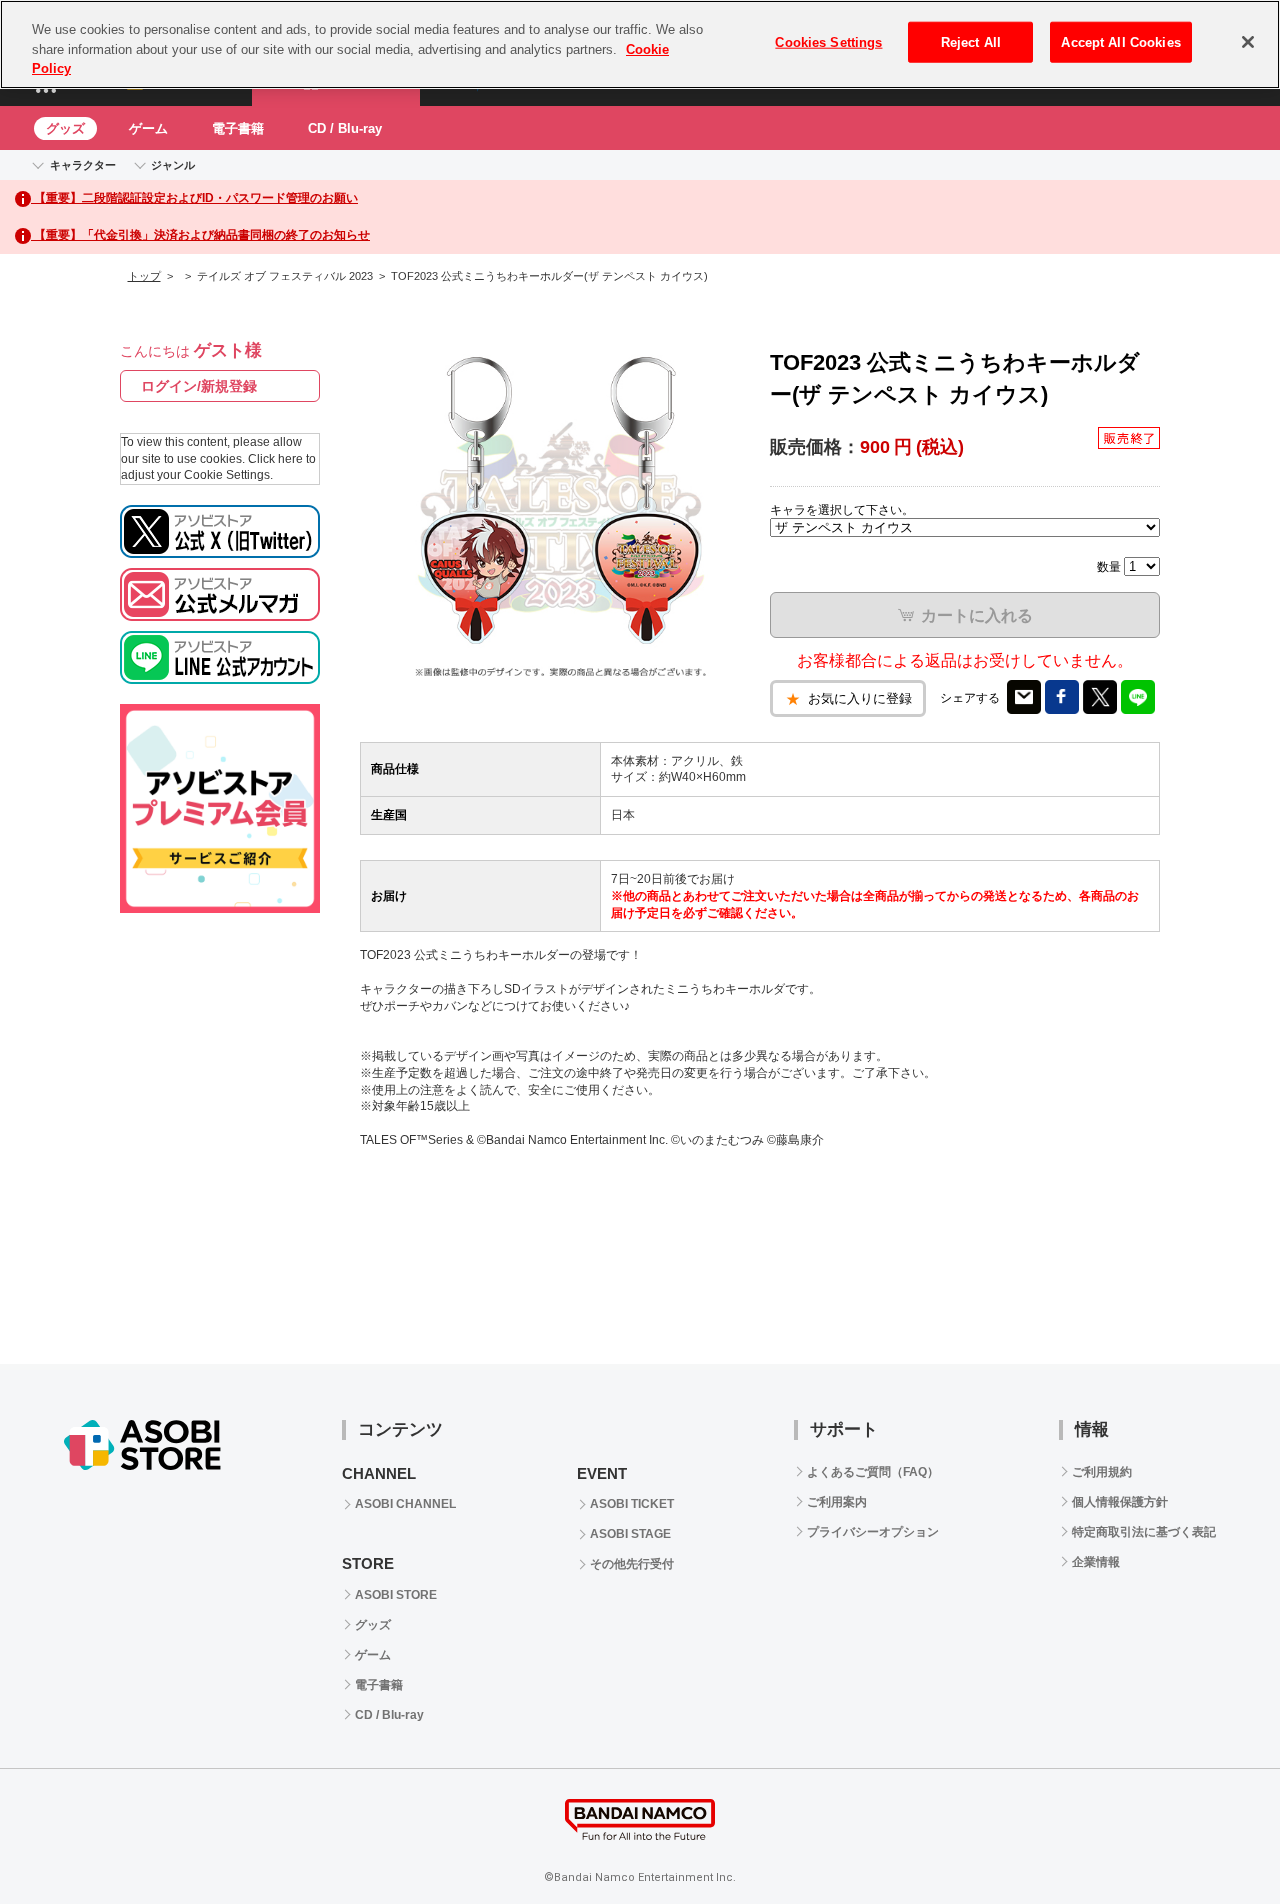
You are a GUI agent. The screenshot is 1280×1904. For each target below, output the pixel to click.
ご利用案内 (837, 1502)
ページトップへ (1215, 1839)
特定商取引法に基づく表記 (1144, 1532)
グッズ (65, 128)
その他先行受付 (632, 1564)
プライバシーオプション (873, 1532)
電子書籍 (238, 128)
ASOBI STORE (396, 1595)
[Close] (1248, 42)
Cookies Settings (828, 42)
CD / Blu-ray (345, 128)
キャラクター (83, 165)
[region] (640, 44)
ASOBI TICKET (632, 1504)
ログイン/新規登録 (199, 386)
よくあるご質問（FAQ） (873, 1472)
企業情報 (1096, 1562)
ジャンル (173, 165)
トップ (144, 276)
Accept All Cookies (1120, 42)
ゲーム (148, 128)
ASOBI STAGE (630, 1534)
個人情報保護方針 (1120, 1502)
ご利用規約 (1102, 1472)
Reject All (971, 42)
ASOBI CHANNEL (405, 1504)
